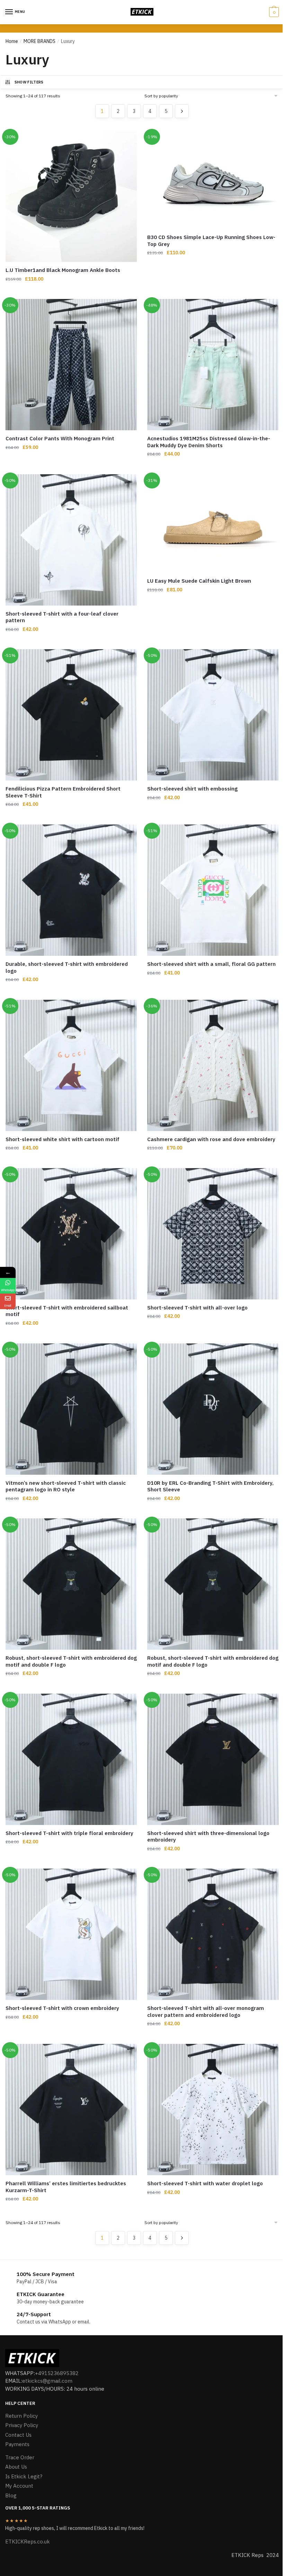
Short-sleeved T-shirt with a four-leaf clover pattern (62, 617)
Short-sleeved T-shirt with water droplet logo (205, 2183)
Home (12, 41)
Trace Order (20, 2457)
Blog (11, 2495)
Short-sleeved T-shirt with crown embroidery (62, 2008)
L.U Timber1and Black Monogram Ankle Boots (63, 270)
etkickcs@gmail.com (47, 2381)
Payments (17, 2444)
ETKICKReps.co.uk (28, 2542)
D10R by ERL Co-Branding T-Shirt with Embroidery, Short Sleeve (210, 1486)
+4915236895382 (57, 2373)
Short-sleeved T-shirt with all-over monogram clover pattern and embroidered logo (206, 2012)
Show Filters (29, 82)
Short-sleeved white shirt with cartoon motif (63, 1139)
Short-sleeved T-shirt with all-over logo (197, 1308)
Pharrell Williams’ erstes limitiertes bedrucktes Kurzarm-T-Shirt (66, 2187)
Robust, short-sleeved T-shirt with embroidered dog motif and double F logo (71, 1661)
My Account (19, 2486)
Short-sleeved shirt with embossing (192, 789)
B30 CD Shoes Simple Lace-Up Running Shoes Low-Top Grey (211, 241)
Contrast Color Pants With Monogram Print (60, 438)
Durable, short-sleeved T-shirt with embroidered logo (67, 967)
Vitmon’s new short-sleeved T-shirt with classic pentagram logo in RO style (66, 1486)
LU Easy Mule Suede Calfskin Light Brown (199, 581)
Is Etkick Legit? (24, 2476)
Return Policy (21, 2416)
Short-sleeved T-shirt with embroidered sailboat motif (67, 1311)
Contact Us (18, 2435)
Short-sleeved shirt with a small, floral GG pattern (211, 964)
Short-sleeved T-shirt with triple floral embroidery (69, 1833)
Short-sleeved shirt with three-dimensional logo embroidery (208, 1837)
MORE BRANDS (39, 41)
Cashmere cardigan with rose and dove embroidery (211, 1139)
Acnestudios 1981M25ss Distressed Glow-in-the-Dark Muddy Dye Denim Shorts (209, 442)
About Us (16, 2467)
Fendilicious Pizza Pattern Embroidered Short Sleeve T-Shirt (63, 792)
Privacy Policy (22, 2425)
